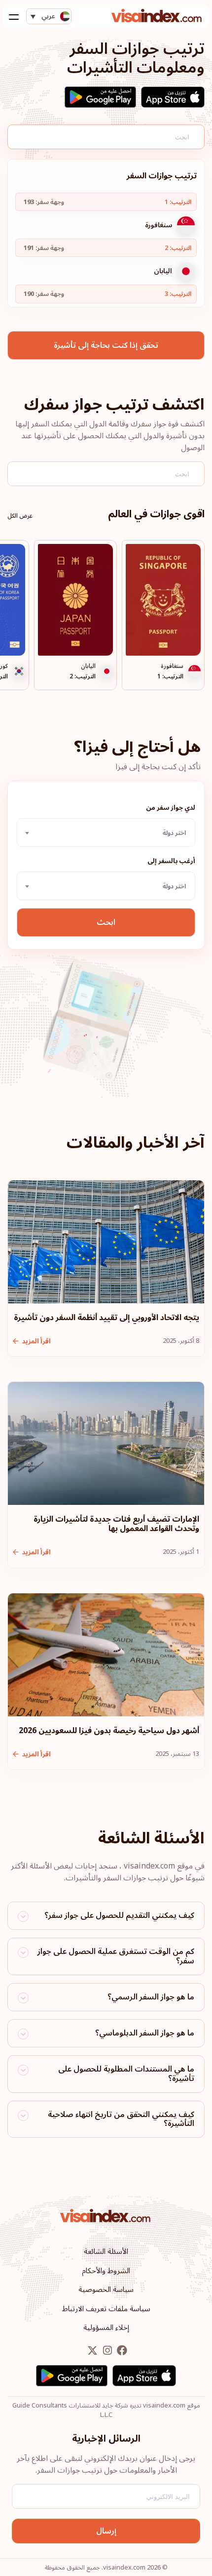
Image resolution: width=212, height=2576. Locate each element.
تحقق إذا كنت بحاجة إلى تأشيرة (106, 345)
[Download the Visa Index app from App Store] (173, 97)
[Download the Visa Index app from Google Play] (100, 97)
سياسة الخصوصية (106, 2289)
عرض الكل (20, 516)
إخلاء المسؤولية (106, 2327)
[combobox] (106, 832)
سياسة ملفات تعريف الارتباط (106, 2309)
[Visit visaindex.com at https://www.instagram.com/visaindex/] (106, 2351)
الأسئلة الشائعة (106, 2251)
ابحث (106, 922)
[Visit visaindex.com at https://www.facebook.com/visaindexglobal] (121, 2351)
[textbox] (106, 833)
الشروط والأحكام (106, 2271)
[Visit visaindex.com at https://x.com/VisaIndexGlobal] (92, 2351)
